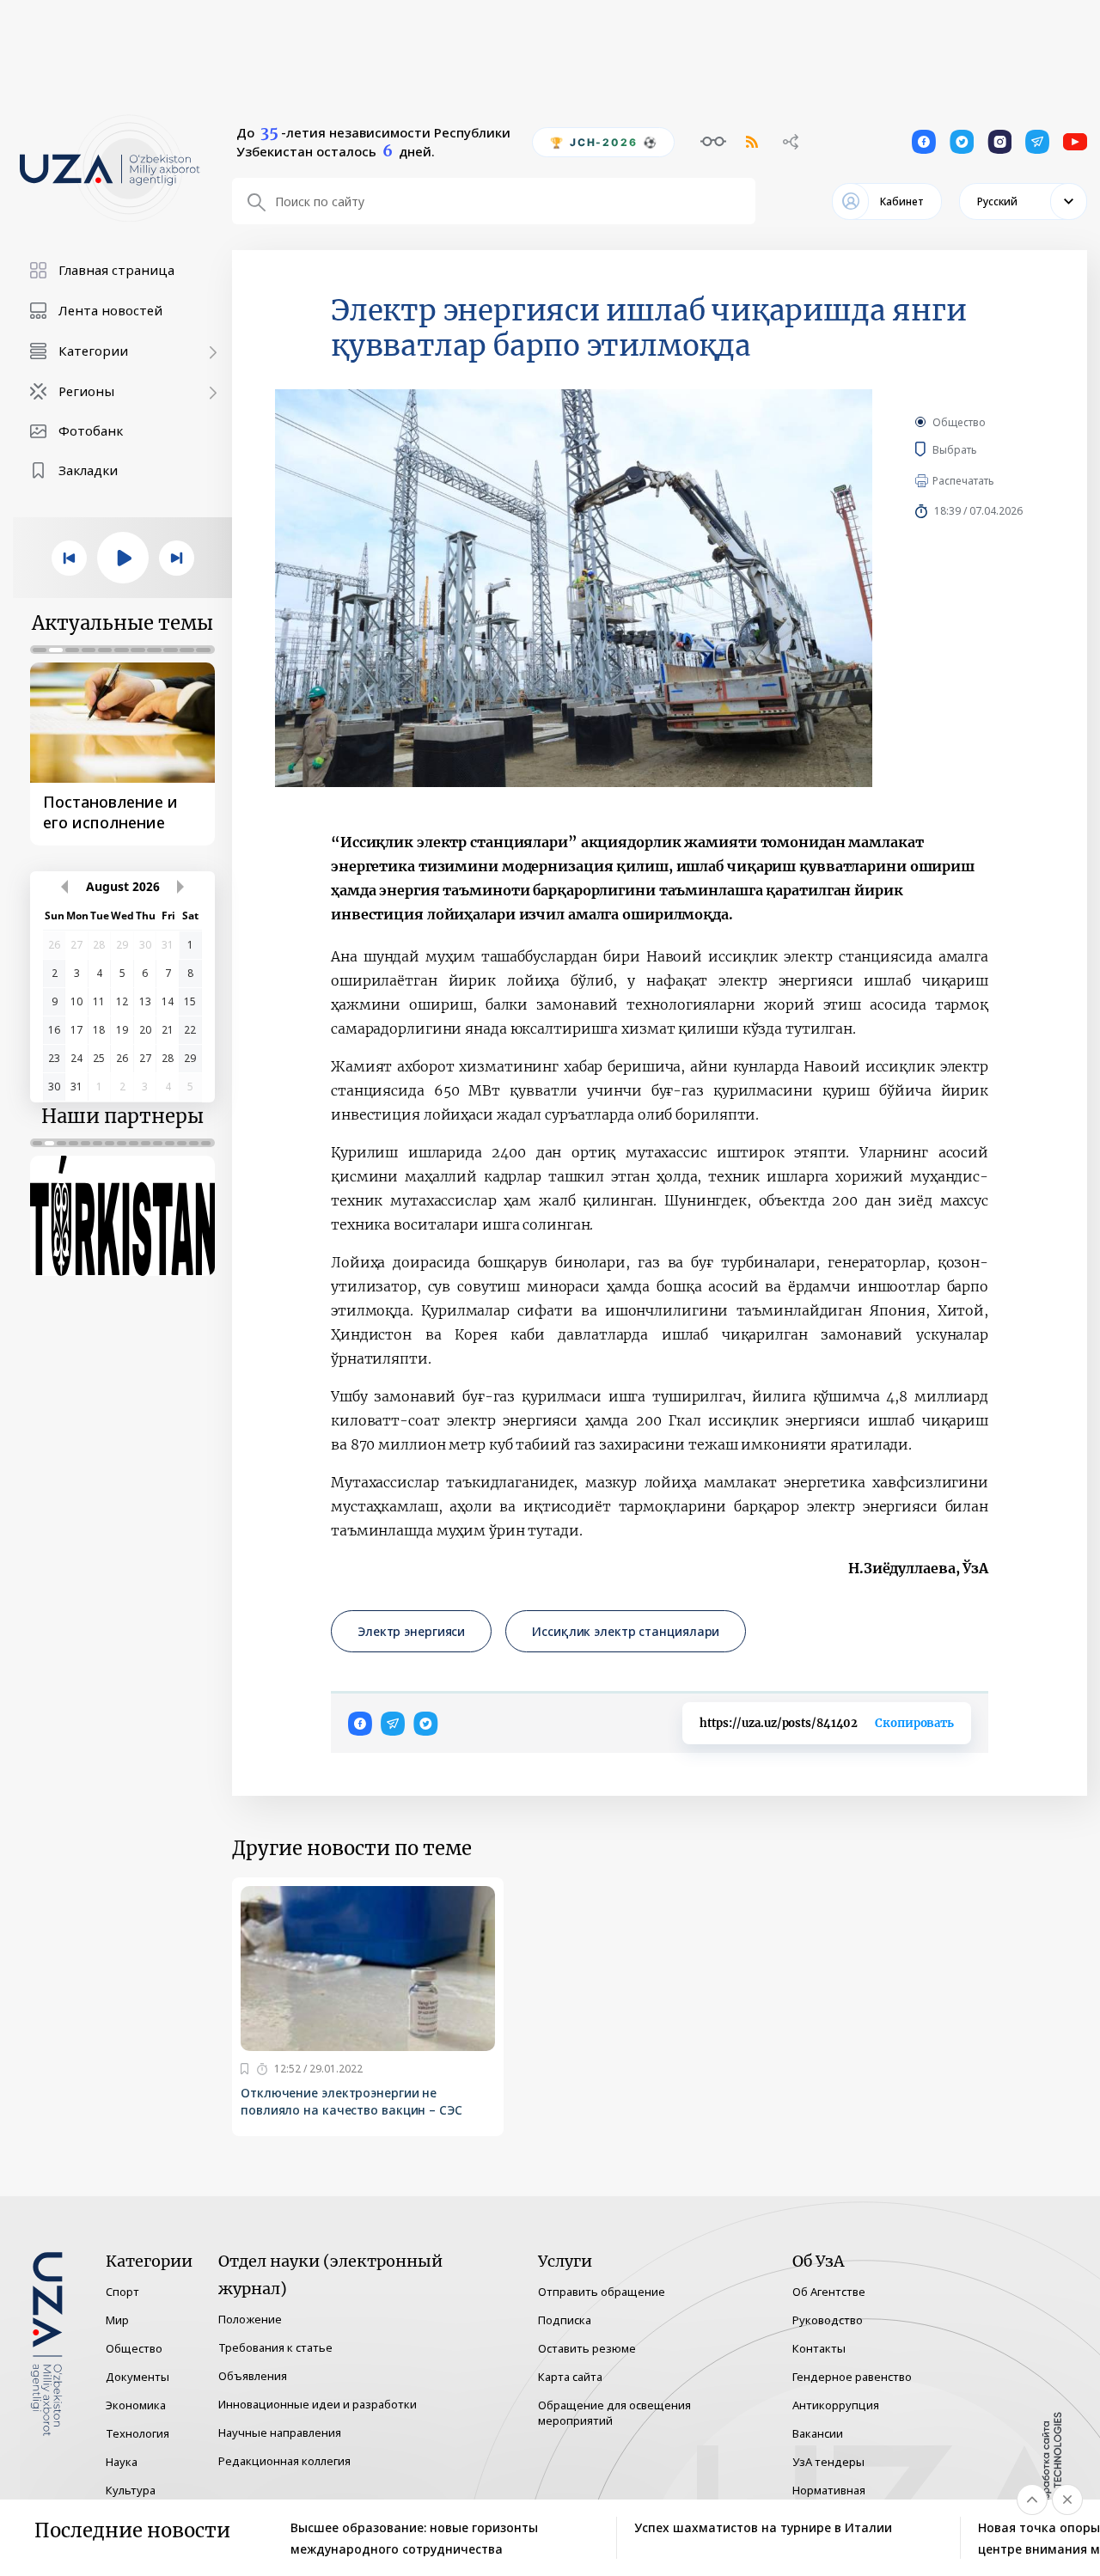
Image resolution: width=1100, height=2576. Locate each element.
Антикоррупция (836, 2405)
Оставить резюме (587, 2348)
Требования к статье (275, 2347)
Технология (137, 2433)
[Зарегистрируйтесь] (244, 2069)
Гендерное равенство (852, 2377)
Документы (137, 2377)
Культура (131, 2490)
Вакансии (818, 2433)
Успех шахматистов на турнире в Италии (763, 2527)
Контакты (819, 2348)
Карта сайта (570, 2377)
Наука (122, 2462)
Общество (959, 422)
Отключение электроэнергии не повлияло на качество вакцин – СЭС (351, 2101)
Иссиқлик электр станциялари (626, 1631)
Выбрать (980, 449)
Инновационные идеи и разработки (318, 2404)
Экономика (136, 2405)
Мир (117, 2320)
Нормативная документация (833, 2498)
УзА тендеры (828, 2462)
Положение (250, 2319)
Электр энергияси (411, 1631)
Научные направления (280, 2433)
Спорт (122, 2292)
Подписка (565, 2320)
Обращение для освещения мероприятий (614, 2413)
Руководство (828, 2320)
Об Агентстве (829, 2292)
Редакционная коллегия (284, 2461)
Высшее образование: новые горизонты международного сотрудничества (414, 2538)
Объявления (253, 2376)
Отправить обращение (602, 2292)
